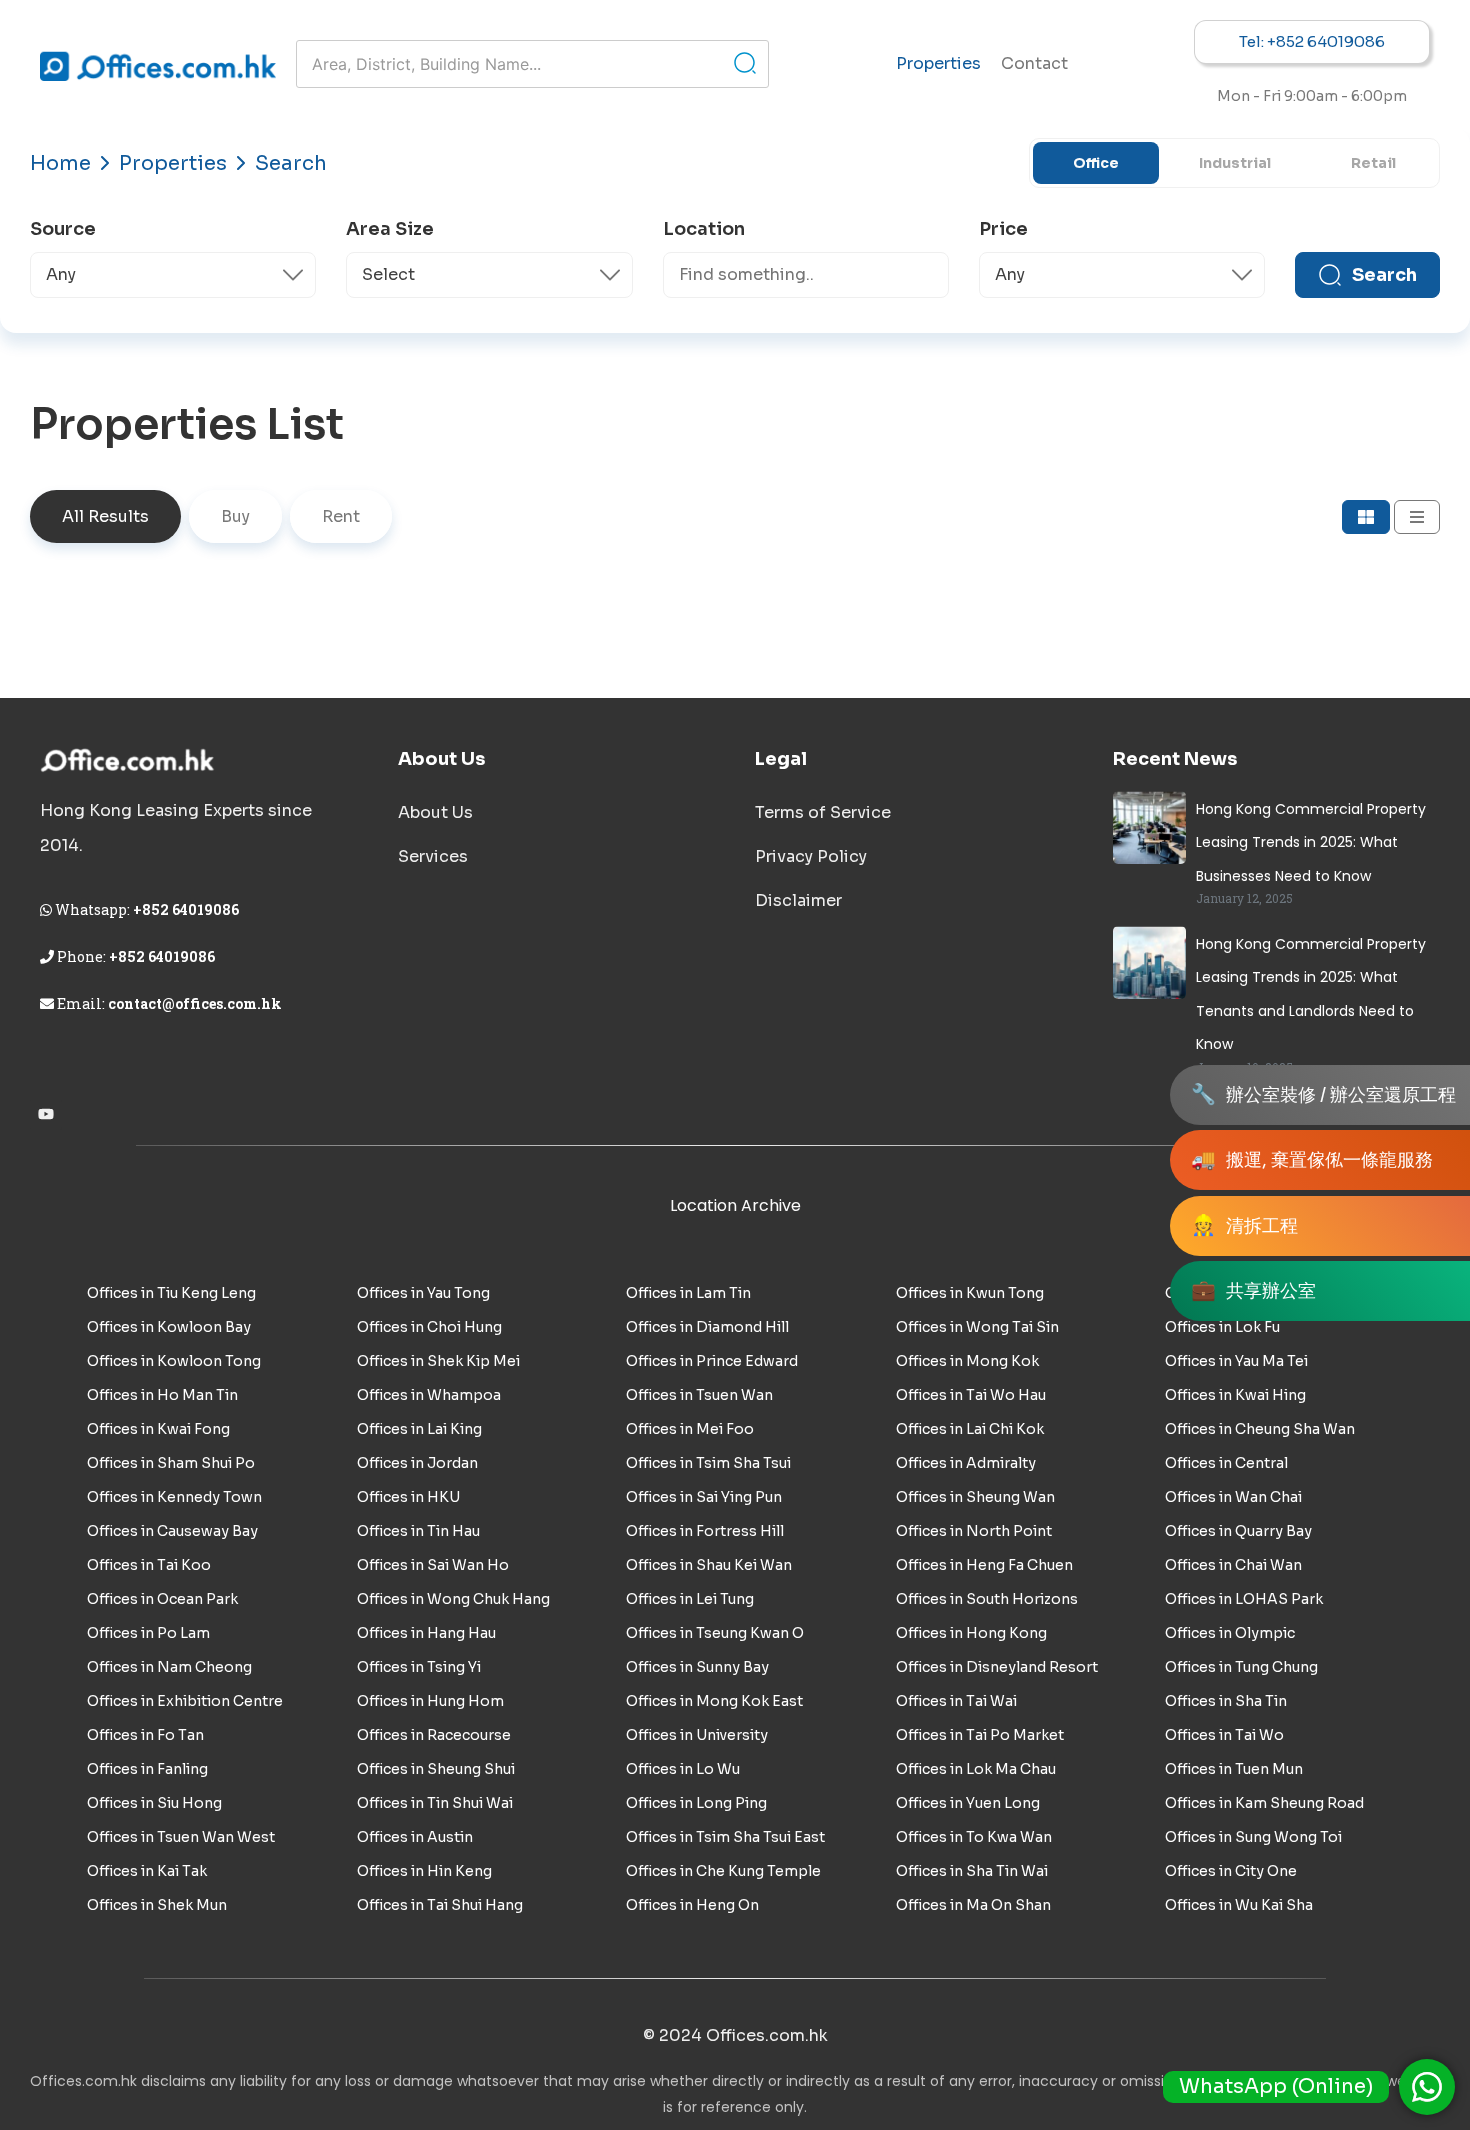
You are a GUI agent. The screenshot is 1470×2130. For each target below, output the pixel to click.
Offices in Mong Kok (967, 1361)
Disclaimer (798, 900)
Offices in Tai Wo (1224, 1735)
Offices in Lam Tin (688, 1293)
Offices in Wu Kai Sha (1239, 1905)
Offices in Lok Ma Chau (976, 1769)
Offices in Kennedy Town (174, 1497)
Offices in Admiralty (966, 1463)
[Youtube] (46, 1114)
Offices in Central (1226, 1463)
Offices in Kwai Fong (158, 1429)
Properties (938, 63)
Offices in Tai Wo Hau (971, 1395)
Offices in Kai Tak (147, 1871)
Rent (341, 516)
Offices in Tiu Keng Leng (171, 1293)
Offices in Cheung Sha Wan (1260, 1429)
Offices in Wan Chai (1233, 1497)
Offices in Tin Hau (418, 1531)
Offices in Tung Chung (1241, 1667)
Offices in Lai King (419, 1429)
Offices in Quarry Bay (1238, 1531)
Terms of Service (823, 812)
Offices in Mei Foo (690, 1429)
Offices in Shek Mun (157, 1905)
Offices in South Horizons (987, 1599)
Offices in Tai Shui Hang (440, 1905)
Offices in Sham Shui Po (171, 1463)
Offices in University (697, 1735)
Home (60, 163)
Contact (1034, 63)
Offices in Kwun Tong (970, 1293)
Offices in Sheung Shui (436, 1769)
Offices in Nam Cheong (169, 1667)
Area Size (390, 229)
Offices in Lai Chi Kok (970, 1429)
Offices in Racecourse (434, 1735)
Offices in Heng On (692, 1905)
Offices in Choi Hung (429, 1327)
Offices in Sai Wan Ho (433, 1565)
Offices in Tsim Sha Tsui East (725, 1837)
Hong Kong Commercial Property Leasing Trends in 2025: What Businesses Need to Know (1311, 842)
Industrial (1235, 163)
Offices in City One (1231, 1871)
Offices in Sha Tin (1226, 1701)
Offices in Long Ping (696, 1803)
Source (63, 229)
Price (1003, 229)
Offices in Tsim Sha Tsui (708, 1463)
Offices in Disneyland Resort (997, 1667)
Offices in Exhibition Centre (185, 1701)
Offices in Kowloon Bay (169, 1327)
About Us (435, 812)
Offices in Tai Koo (149, 1565)
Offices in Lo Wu (683, 1769)
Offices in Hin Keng (424, 1871)
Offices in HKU (408, 1497)
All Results (105, 516)
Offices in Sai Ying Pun (704, 1497)
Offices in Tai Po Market (980, 1735)
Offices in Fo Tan (145, 1735)
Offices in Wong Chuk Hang (453, 1599)
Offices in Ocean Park (162, 1599)
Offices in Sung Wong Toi (1253, 1837)
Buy (235, 516)
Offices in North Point (974, 1531)
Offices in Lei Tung (690, 1599)
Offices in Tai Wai (956, 1701)
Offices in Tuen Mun (1234, 1769)
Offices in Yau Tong (423, 1293)
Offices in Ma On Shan (973, 1905)
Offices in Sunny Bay (697, 1667)
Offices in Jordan (417, 1463)
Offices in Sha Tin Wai (972, 1871)
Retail (1373, 163)
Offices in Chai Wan (1233, 1565)
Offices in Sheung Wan (975, 1497)
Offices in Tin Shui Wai (435, 1803)
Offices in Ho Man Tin (162, 1395)
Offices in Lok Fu (1222, 1327)
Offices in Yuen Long (968, 1803)
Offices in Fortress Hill (705, 1531)
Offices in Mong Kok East (714, 1701)
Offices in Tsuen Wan (699, 1395)
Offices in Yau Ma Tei (1236, 1361)
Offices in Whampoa (429, 1395)
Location (704, 229)
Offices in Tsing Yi (419, 1667)
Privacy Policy (811, 856)
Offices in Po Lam (148, 1633)
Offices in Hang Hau (426, 1633)
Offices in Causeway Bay (172, 1531)
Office (1096, 163)
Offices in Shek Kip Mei (438, 1361)
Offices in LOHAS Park (1244, 1599)
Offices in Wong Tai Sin (977, 1327)
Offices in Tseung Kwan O (715, 1633)
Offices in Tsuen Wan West (181, 1837)
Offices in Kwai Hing (1235, 1395)
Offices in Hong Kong (971, 1633)
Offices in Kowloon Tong (174, 1361)
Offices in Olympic (1230, 1633)
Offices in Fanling (147, 1769)
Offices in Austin (415, 1837)
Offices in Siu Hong (154, 1803)
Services (433, 856)
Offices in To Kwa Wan (974, 1837)
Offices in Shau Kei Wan (709, 1565)
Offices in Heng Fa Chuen (984, 1565)
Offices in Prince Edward (712, 1361)
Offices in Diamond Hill (707, 1327)
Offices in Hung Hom (430, 1701)
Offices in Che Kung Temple (723, 1871)
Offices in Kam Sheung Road (1264, 1803)
